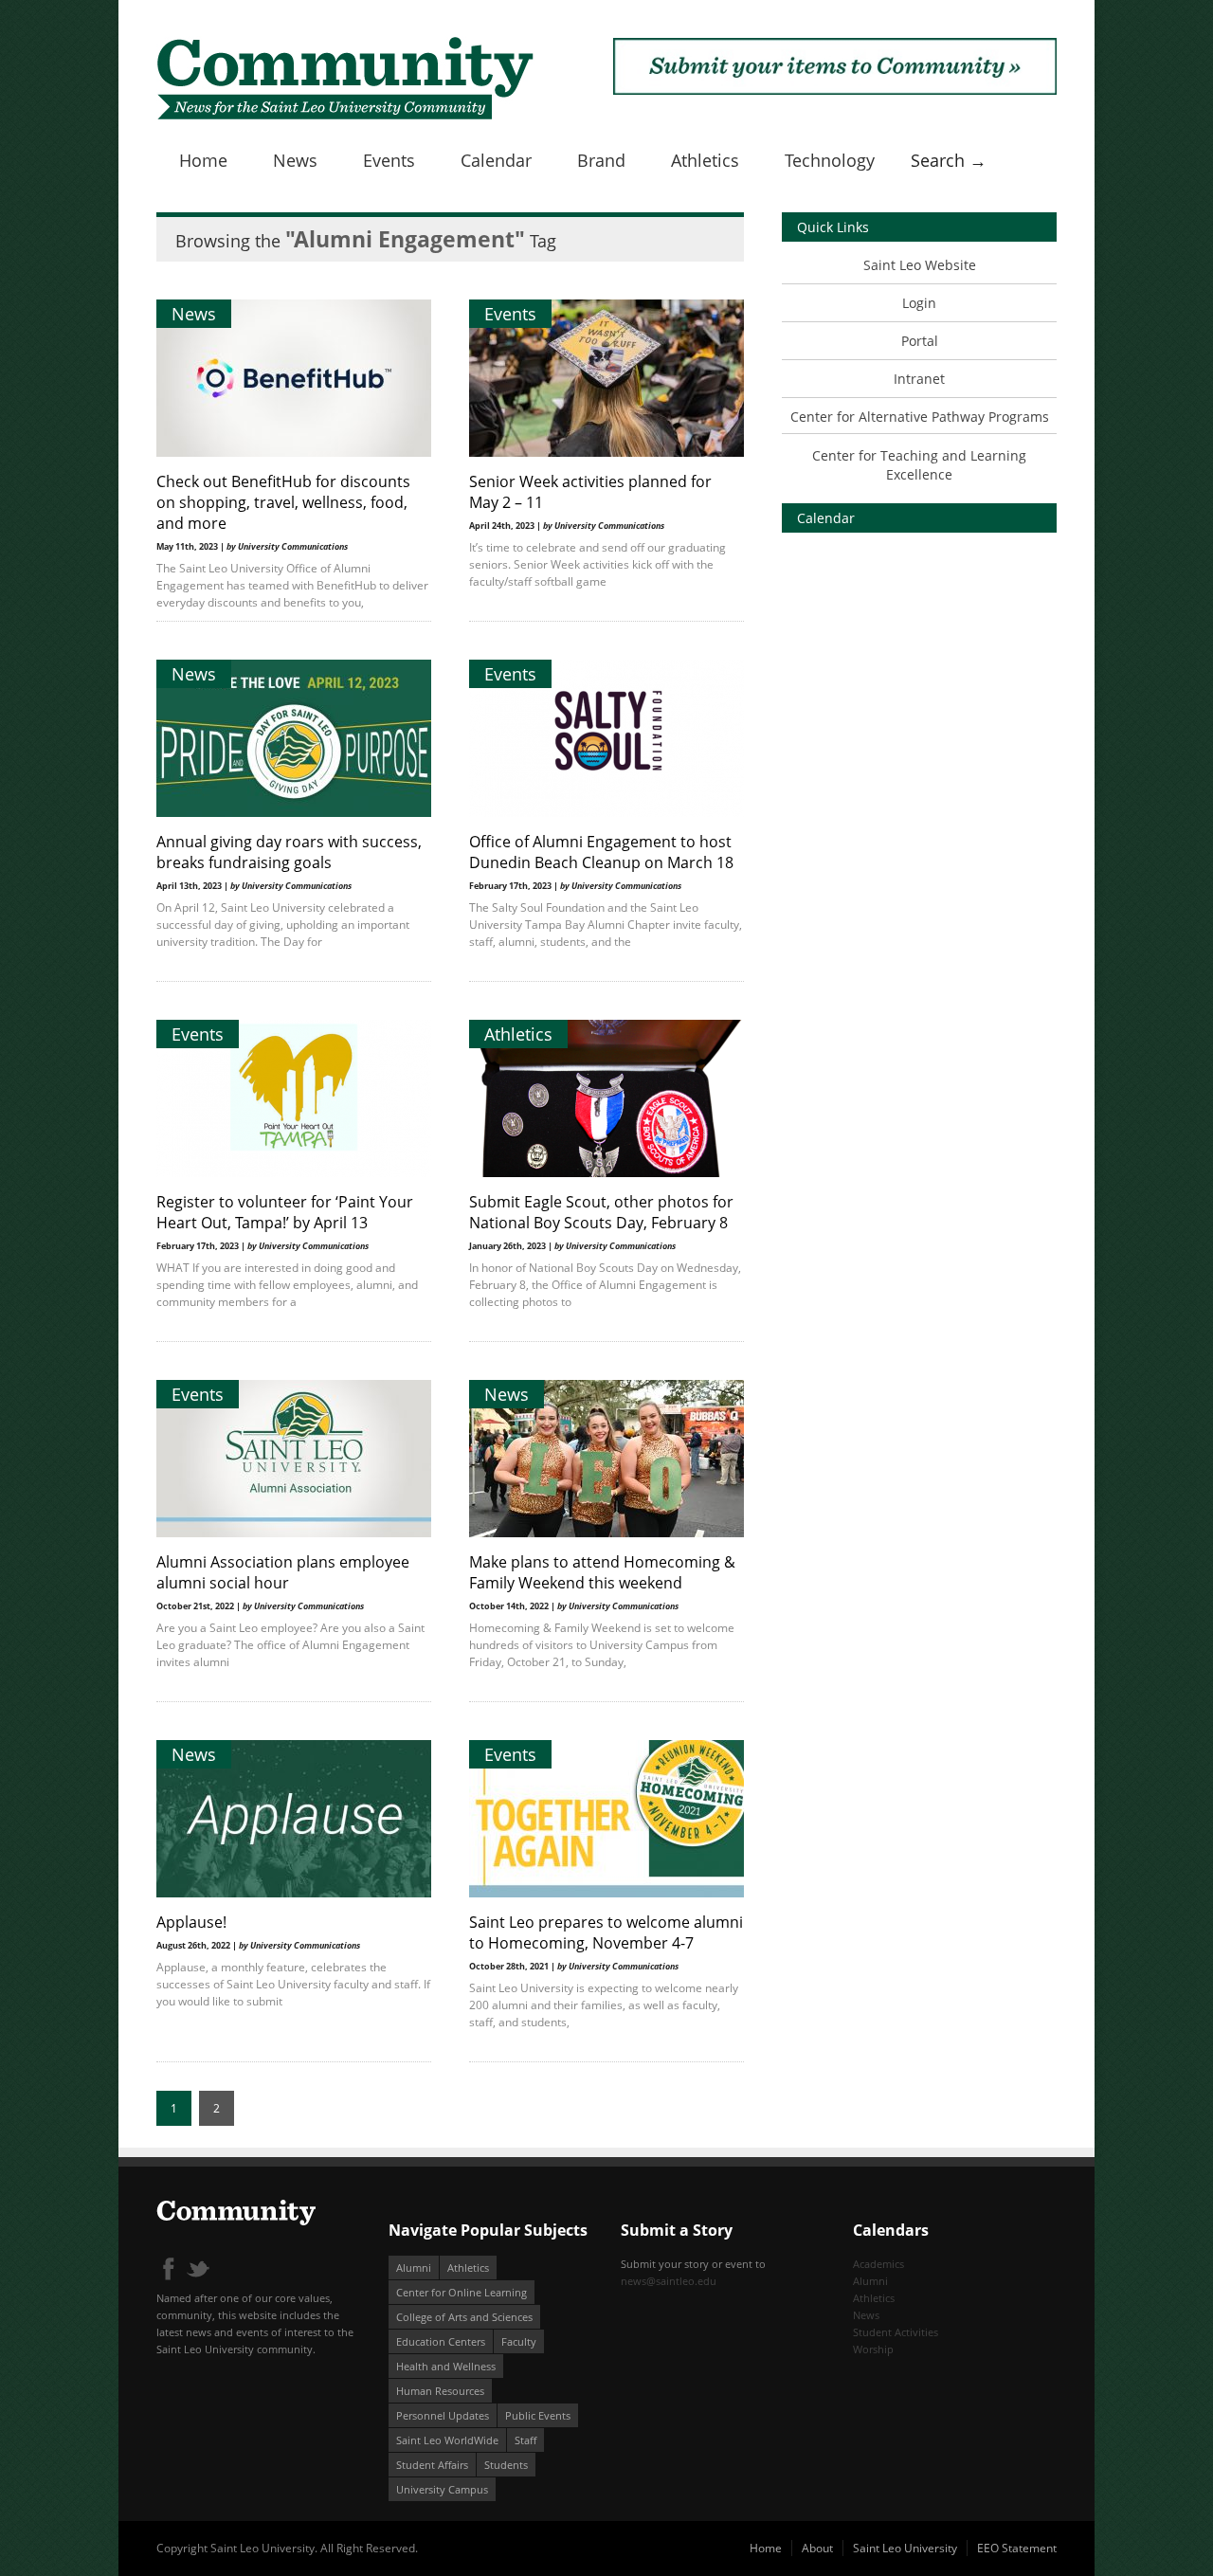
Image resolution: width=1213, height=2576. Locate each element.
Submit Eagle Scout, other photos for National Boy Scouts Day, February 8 (601, 1212)
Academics (878, 2264)
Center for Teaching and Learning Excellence (919, 465)
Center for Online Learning (462, 2292)
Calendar (496, 160)
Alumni (414, 2268)
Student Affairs (432, 2465)
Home (203, 160)
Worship (873, 2349)
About (817, 2548)
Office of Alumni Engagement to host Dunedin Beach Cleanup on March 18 (601, 852)
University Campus (442, 2489)
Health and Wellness (446, 2366)
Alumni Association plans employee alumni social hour (283, 1572)
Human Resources (440, 2391)
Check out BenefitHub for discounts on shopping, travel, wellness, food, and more (283, 502)
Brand (601, 160)
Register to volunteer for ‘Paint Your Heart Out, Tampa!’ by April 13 (285, 1212)
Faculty (519, 2341)
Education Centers (441, 2341)
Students (506, 2465)
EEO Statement (1017, 2548)
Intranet (919, 379)
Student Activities (896, 2332)
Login (919, 303)
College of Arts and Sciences (464, 2317)
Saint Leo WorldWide (447, 2440)
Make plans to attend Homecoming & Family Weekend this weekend (602, 1572)
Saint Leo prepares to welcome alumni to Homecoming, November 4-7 (606, 1932)
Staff (525, 2440)
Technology (830, 160)
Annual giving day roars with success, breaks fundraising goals (289, 852)
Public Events (538, 2415)
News (295, 160)
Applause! (191, 1922)
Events (389, 160)
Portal (920, 341)
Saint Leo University (905, 2548)
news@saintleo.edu (669, 2281)
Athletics (705, 160)
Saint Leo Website (920, 265)
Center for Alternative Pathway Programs (920, 417)
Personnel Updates (443, 2415)
